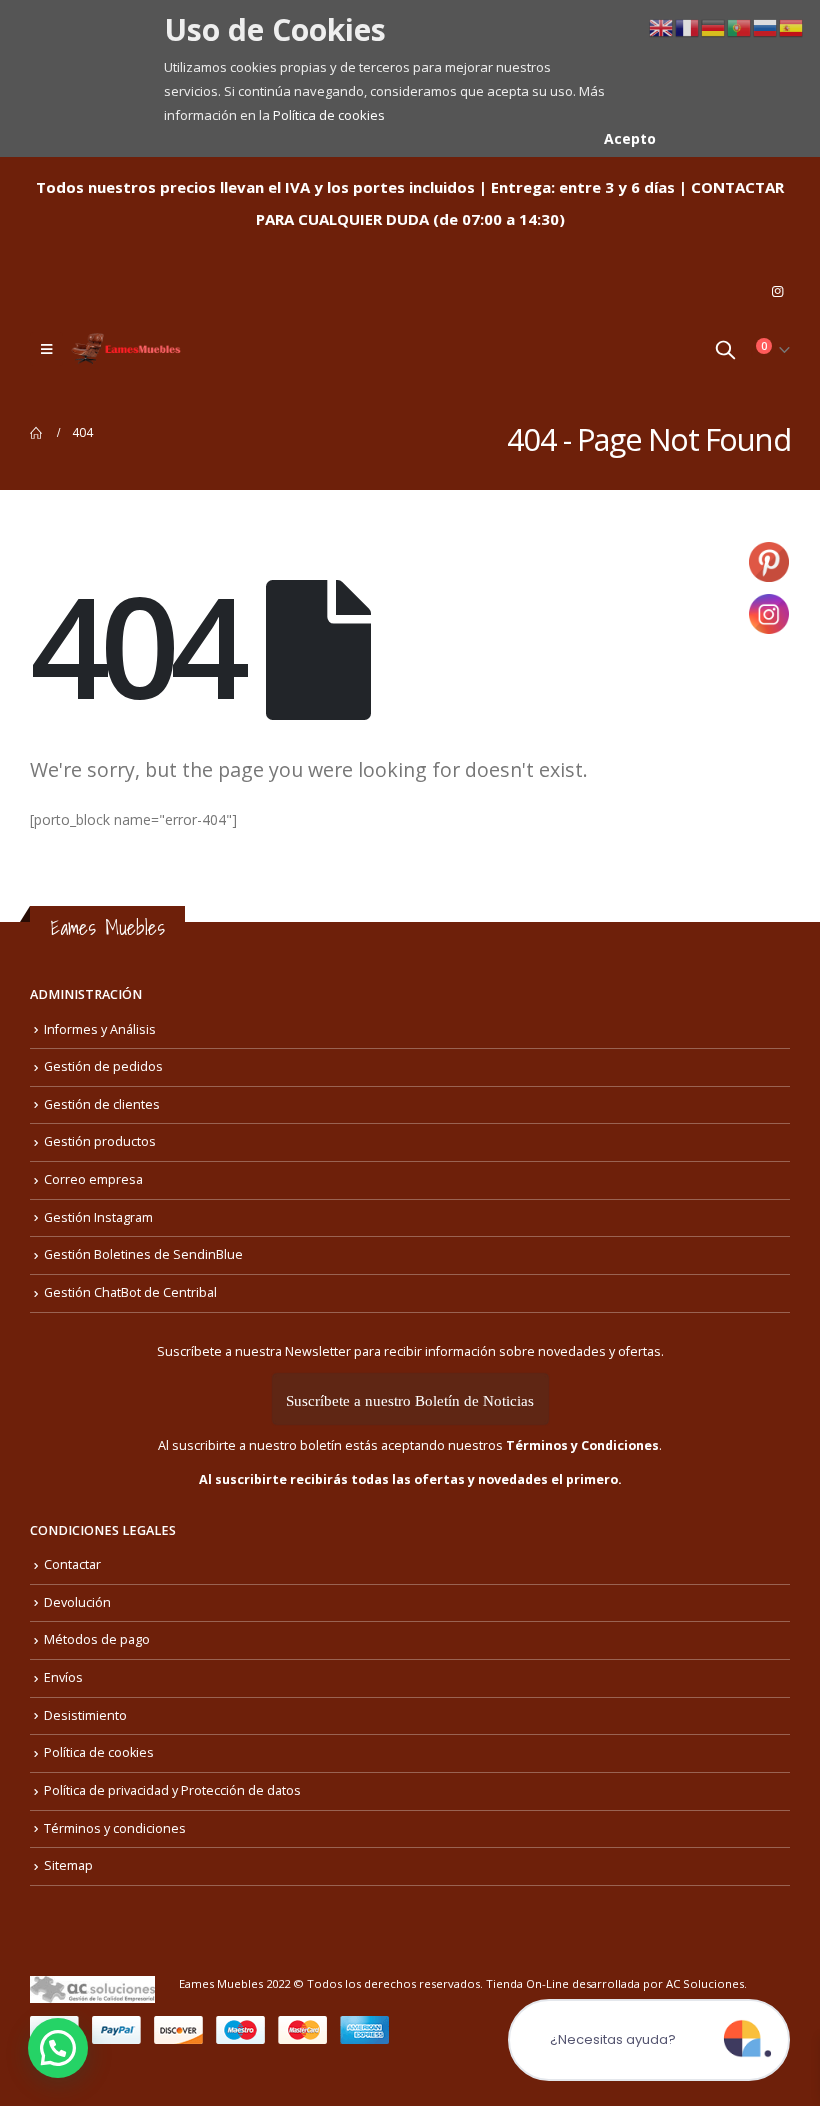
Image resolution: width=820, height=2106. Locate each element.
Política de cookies (329, 115)
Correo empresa (93, 1179)
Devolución (77, 1602)
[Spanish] (792, 26)
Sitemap (68, 1865)
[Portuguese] (740, 26)
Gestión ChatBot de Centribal (130, 1292)
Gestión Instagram (98, 1217)
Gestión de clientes (102, 1104)
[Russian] (766, 26)
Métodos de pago (97, 1639)
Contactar (72, 1564)
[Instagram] (777, 291)
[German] (714, 26)
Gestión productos (100, 1141)
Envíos (63, 1677)
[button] (58, 2048)
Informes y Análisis (100, 1029)
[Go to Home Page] (37, 433)
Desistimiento (85, 1715)
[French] (688, 26)
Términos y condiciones (115, 1828)
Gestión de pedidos (103, 1066)
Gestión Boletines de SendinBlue (143, 1254)
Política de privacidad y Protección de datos (172, 1790)
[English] (662, 26)
